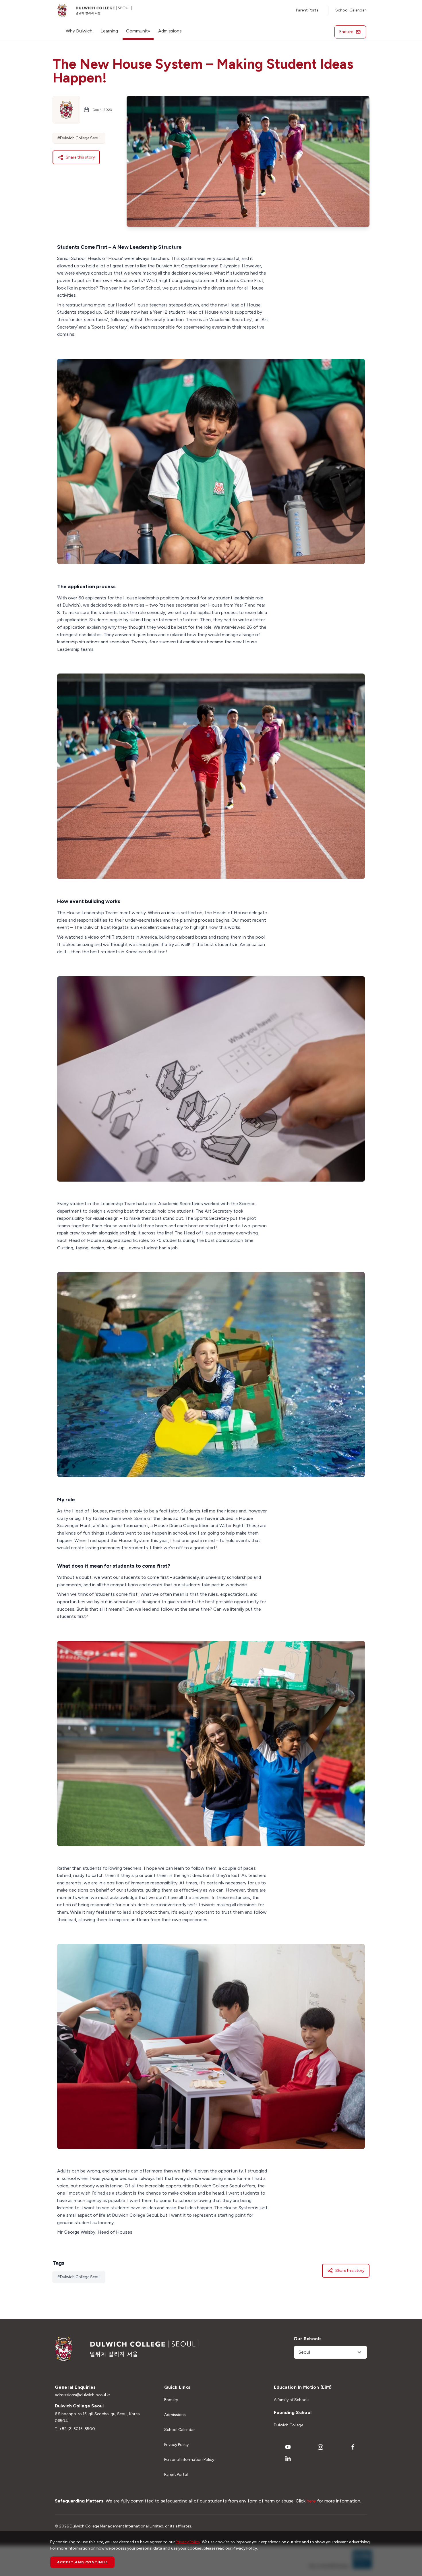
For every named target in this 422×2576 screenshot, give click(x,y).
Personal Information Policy (189, 2460)
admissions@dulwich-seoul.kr (83, 2395)
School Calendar (351, 10)
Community (138, 31)
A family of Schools (292, 2400)
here (311, 2501)
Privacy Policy (176, 2445)
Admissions (170, 31)
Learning (109, 31)
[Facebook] (353, 2447)
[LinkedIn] (288, 2459)
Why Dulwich (79, 31)
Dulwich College (289, 2425)
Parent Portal (308, 10)
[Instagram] (320, 2447)
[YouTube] (288, 2447)
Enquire (346, 32)
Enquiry (171, 2400)
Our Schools (308, 2339)
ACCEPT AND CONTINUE (82, 2562)
